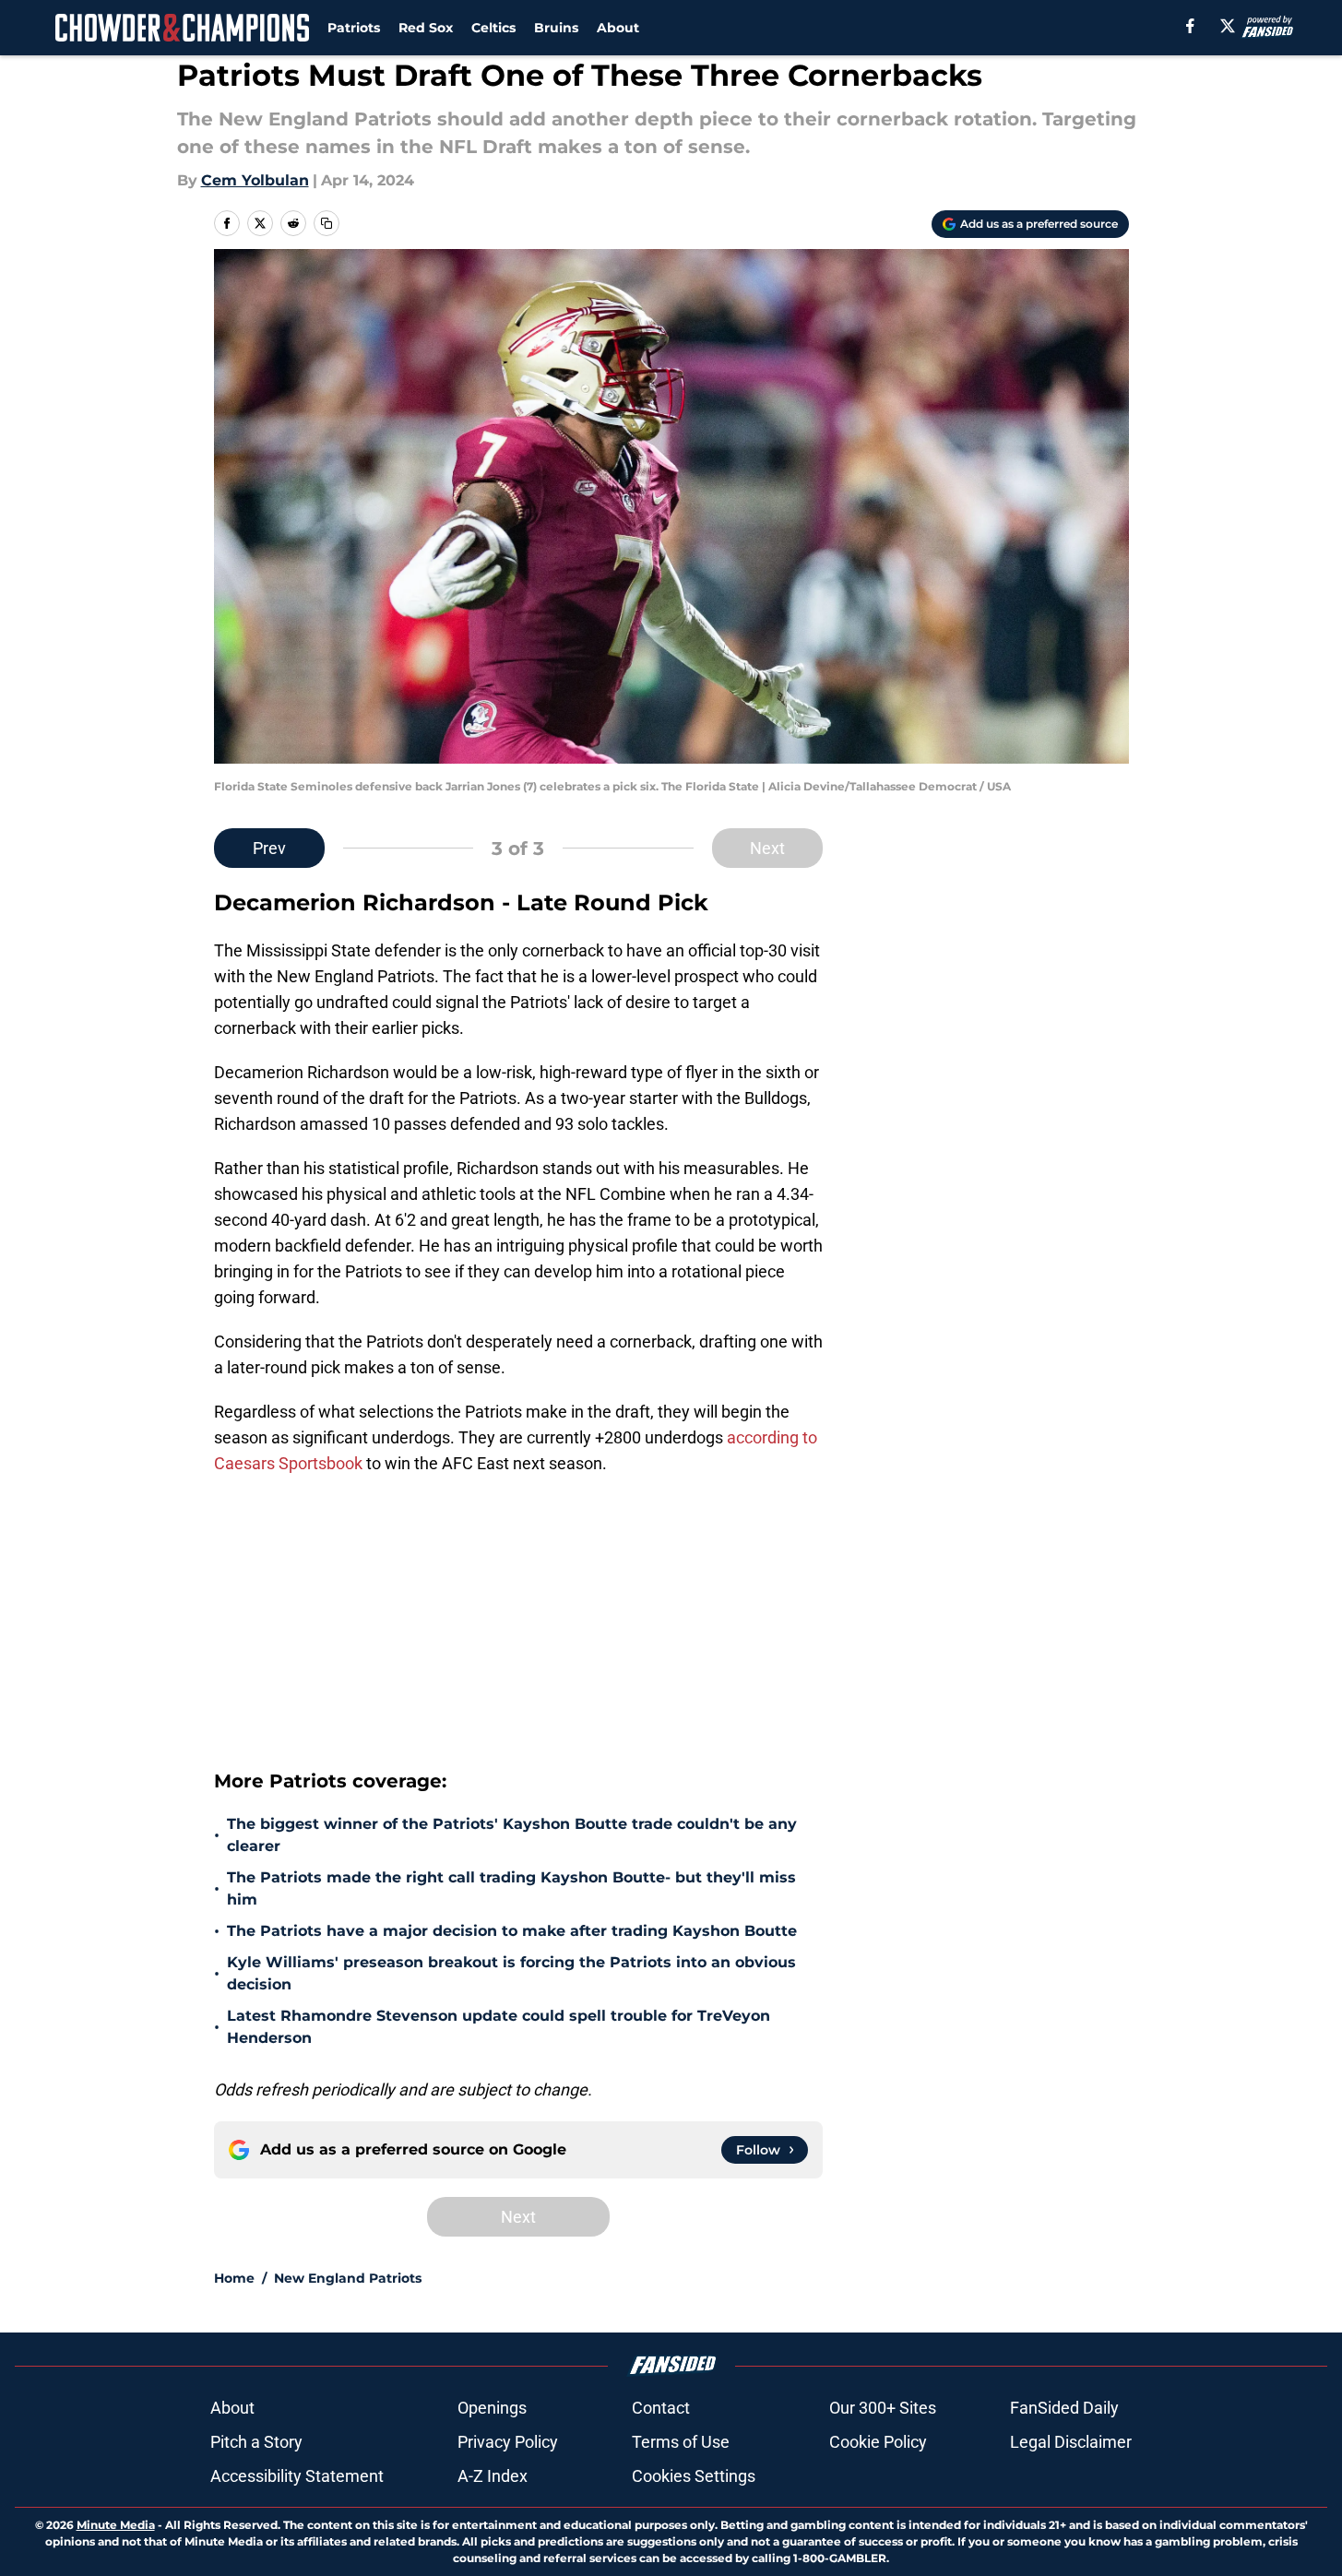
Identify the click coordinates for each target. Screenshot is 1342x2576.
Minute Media (116, 2525)
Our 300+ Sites (883, 2408)
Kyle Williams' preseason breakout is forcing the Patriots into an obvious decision (511, 1973)
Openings (492, 2408)
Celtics (493, 28)
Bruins (556, 28)
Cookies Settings (694, 2476)
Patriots (354, 28)
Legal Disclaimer (1071, 2442)
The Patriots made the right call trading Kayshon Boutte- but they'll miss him (511, 1888)
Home (234, 2278)
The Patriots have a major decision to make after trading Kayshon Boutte (512, 1931)
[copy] (327, 223)
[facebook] (1190, 26)
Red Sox (426, 28)
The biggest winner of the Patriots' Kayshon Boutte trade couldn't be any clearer (512, 1835)
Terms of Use (681, 2442)
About (618, 28)
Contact (661, 2408)
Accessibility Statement (297, 2476)
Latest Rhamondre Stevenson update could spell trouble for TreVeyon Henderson (499, 2027)
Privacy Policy (508, 2442)
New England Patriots (348, 2278)
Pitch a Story (256, 2442)
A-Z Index (493, 2476)
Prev (269, 848)
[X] (1228, 26)
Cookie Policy (878, 2442)
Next (767, 848)
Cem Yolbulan (255, 180)
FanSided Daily (1064, 2408)
